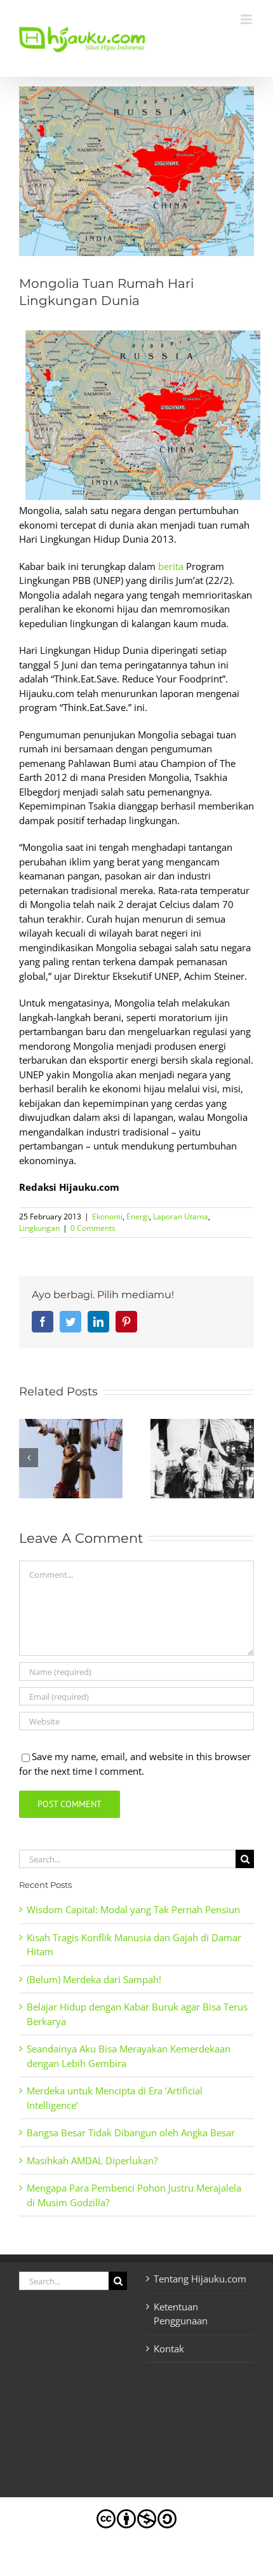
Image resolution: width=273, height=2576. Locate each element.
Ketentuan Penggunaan (181, 2314)
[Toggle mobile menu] (247, 19)
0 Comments (93, 1228)
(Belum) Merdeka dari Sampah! (94, 1979)
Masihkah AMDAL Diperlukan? (92, 2160)
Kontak (169, 2349)
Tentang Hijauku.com (200, 2279)
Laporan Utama (181, 1217)
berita (171, 566)
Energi (138, 1217)
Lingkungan (39, 1228)
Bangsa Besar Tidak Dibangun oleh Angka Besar (131, 2132)
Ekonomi (107, 1217)
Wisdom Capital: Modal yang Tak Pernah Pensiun (133, 1909)
